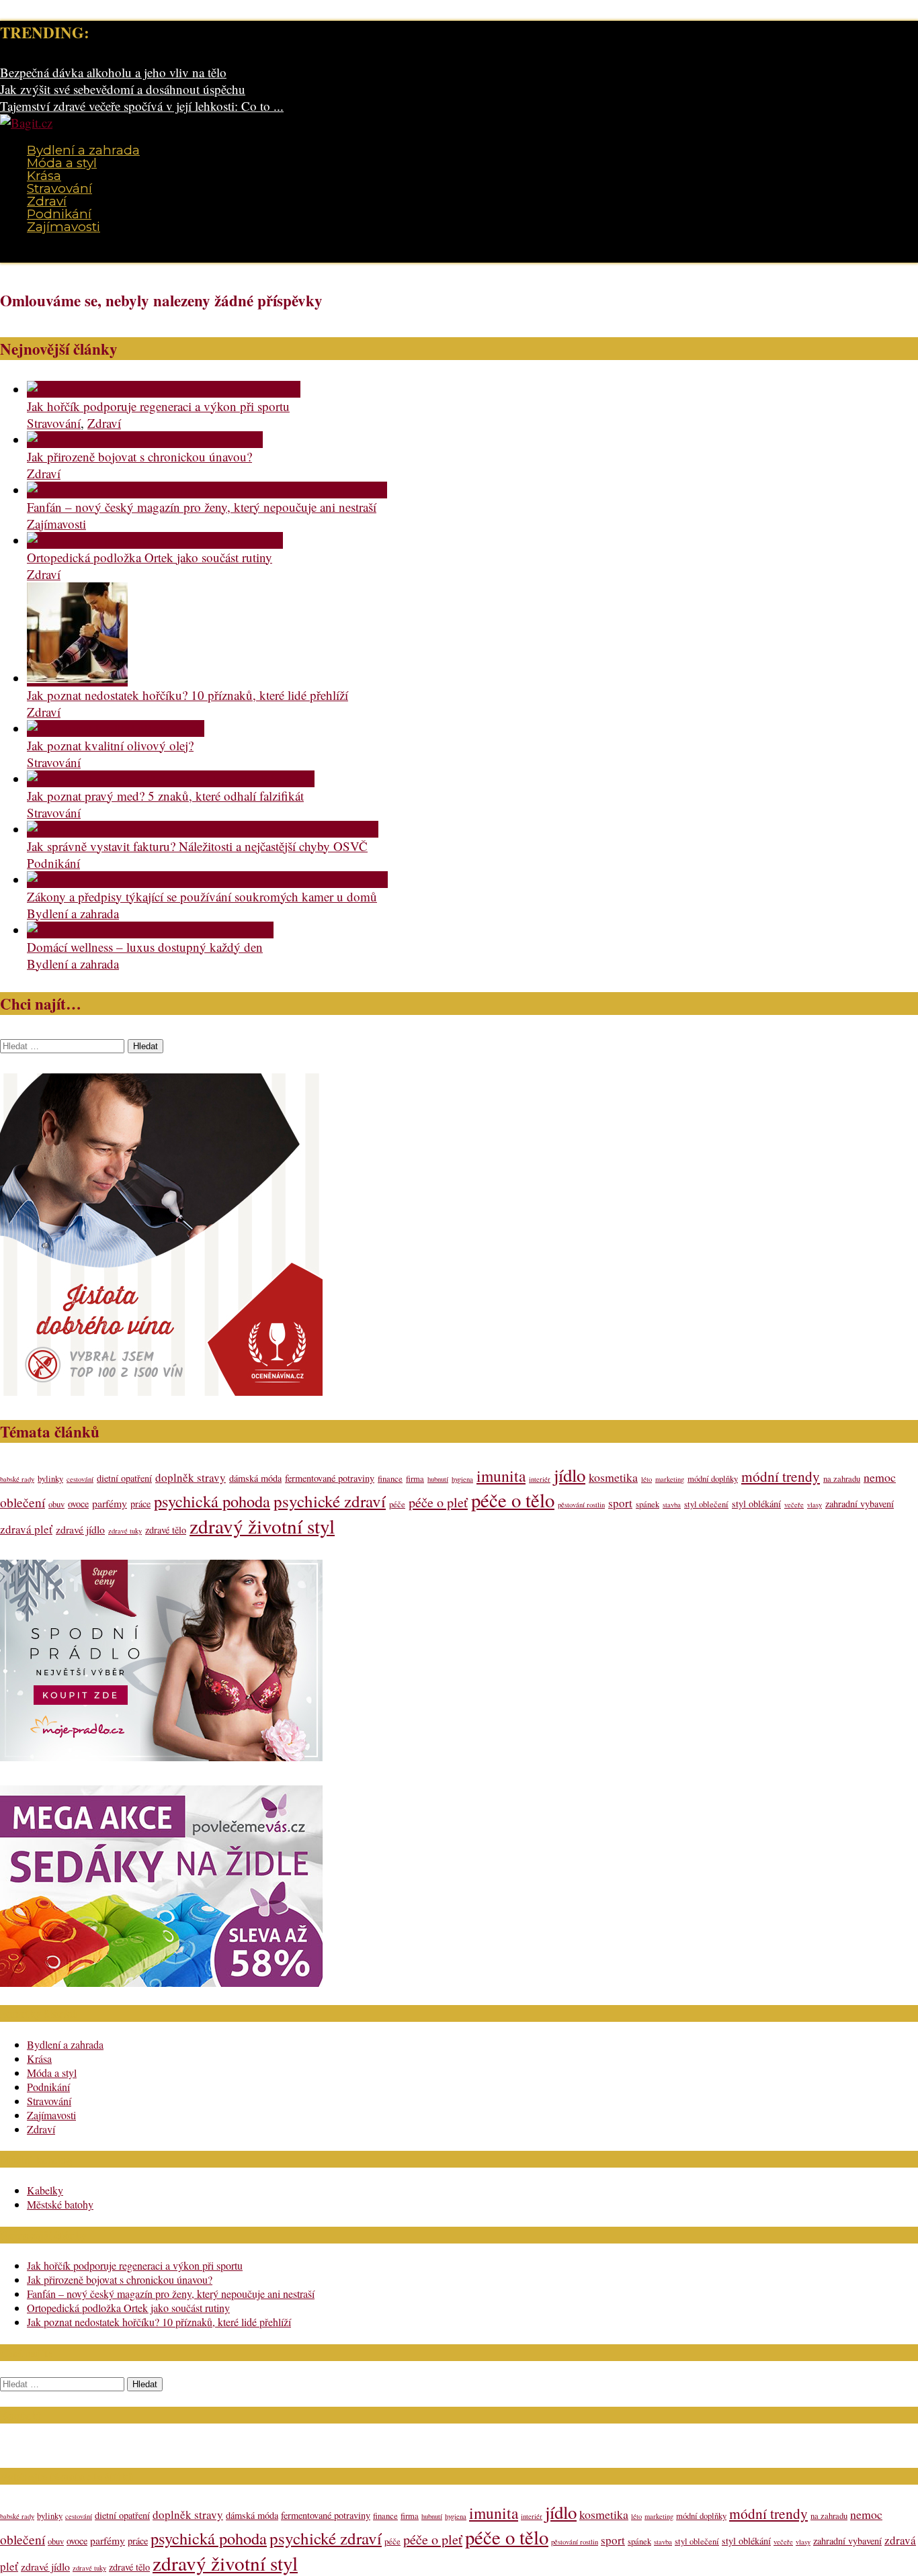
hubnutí (438, 1479)
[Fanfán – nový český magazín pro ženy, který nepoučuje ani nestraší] (207, 490)
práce (140, 1504)
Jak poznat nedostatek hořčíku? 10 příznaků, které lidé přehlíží (187, 695)
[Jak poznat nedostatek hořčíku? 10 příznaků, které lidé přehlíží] (77, 678)
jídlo (570, 1475)
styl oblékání (756, 1504)
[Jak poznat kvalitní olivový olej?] (116, 728)
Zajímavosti (64, 227)
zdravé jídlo (80, 1529)
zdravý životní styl (262, 1526)
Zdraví (47, 201)
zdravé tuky (125, 1531)
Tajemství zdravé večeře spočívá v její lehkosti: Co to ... (142, 106)
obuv (56, 1504)
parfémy (110, 1503)
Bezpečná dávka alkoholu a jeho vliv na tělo (113, 72)
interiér (540, 1479)
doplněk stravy (191, 1477)
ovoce (78, 1504)
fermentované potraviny (330, 1478)
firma (415, 1479)
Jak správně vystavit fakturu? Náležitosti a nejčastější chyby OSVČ (197, 846)
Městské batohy (60, 2204)
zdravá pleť (26, 1529)
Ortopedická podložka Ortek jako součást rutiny (150, 557)
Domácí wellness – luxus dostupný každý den (145, 947)
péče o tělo (513, 1500)
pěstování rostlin (581, 1505)
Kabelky (45, 2190)
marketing (670, 1479)
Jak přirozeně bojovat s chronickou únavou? (139, 456)
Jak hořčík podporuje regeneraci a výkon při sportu (158, 406)
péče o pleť (438, 1502)
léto (646, 1479)
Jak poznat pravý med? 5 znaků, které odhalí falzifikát (165, 796)
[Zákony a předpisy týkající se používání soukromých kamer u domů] (207, 880)
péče (397, 1504)
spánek (648, 1504)
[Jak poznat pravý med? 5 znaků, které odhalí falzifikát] (171, 779)
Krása (44, 176)
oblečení (23, 1502)
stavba (672, 1505)
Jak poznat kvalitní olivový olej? (110, 745)
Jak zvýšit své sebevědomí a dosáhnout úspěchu (123, 89)
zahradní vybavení (860, 1504)
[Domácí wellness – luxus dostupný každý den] (150, 930)
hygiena (462, 1479)
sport (620, 1503)
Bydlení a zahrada (83, 150)
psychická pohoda (212, 1501)
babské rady (17, 1479)
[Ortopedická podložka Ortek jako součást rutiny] (155, 540)
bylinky (50, 1479)
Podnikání (59, 214)
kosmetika (613, 1477)
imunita (501, 1476)
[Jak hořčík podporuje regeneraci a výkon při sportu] (164, 389)
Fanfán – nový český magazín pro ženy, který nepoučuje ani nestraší (202, 507)
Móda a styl (62, 163)
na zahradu (842, 1479)
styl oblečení (706, 1504)
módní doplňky (713, 1479)
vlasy (815, 1505)
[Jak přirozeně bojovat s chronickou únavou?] (145, 440)
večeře (794, 1505)
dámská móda (255, 1478)
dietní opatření (124, 1478)
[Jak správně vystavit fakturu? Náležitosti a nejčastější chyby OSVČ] (203, 829)
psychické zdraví (330, 1501)
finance (390, 1479)
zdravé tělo (166, 1530)
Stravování (59, 188)
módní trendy (781, 1476)
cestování (80, 1479)
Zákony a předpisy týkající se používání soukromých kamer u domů (202, 896)
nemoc (880, 1477)
